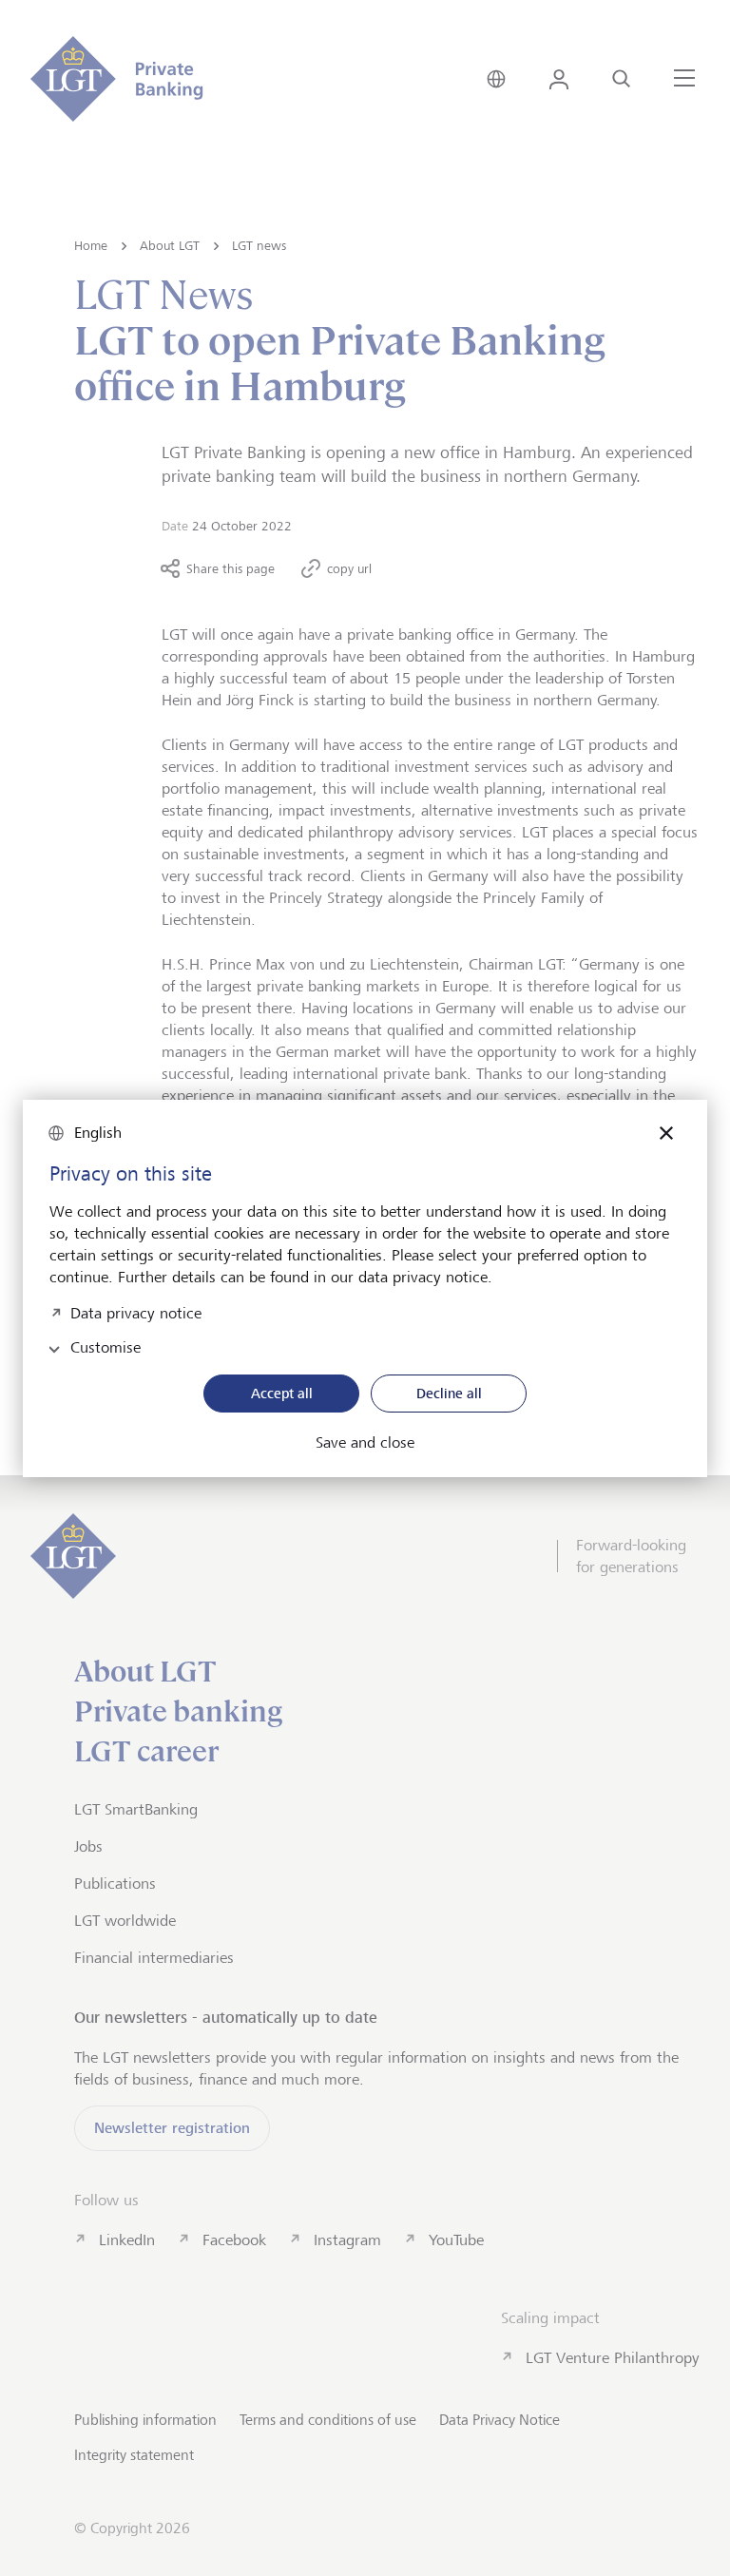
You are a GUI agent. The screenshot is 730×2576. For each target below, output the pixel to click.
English (98, 1133)
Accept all (282, 1393)
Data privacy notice (136, 1311)
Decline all (449, 1393)
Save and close (365, 1443)
